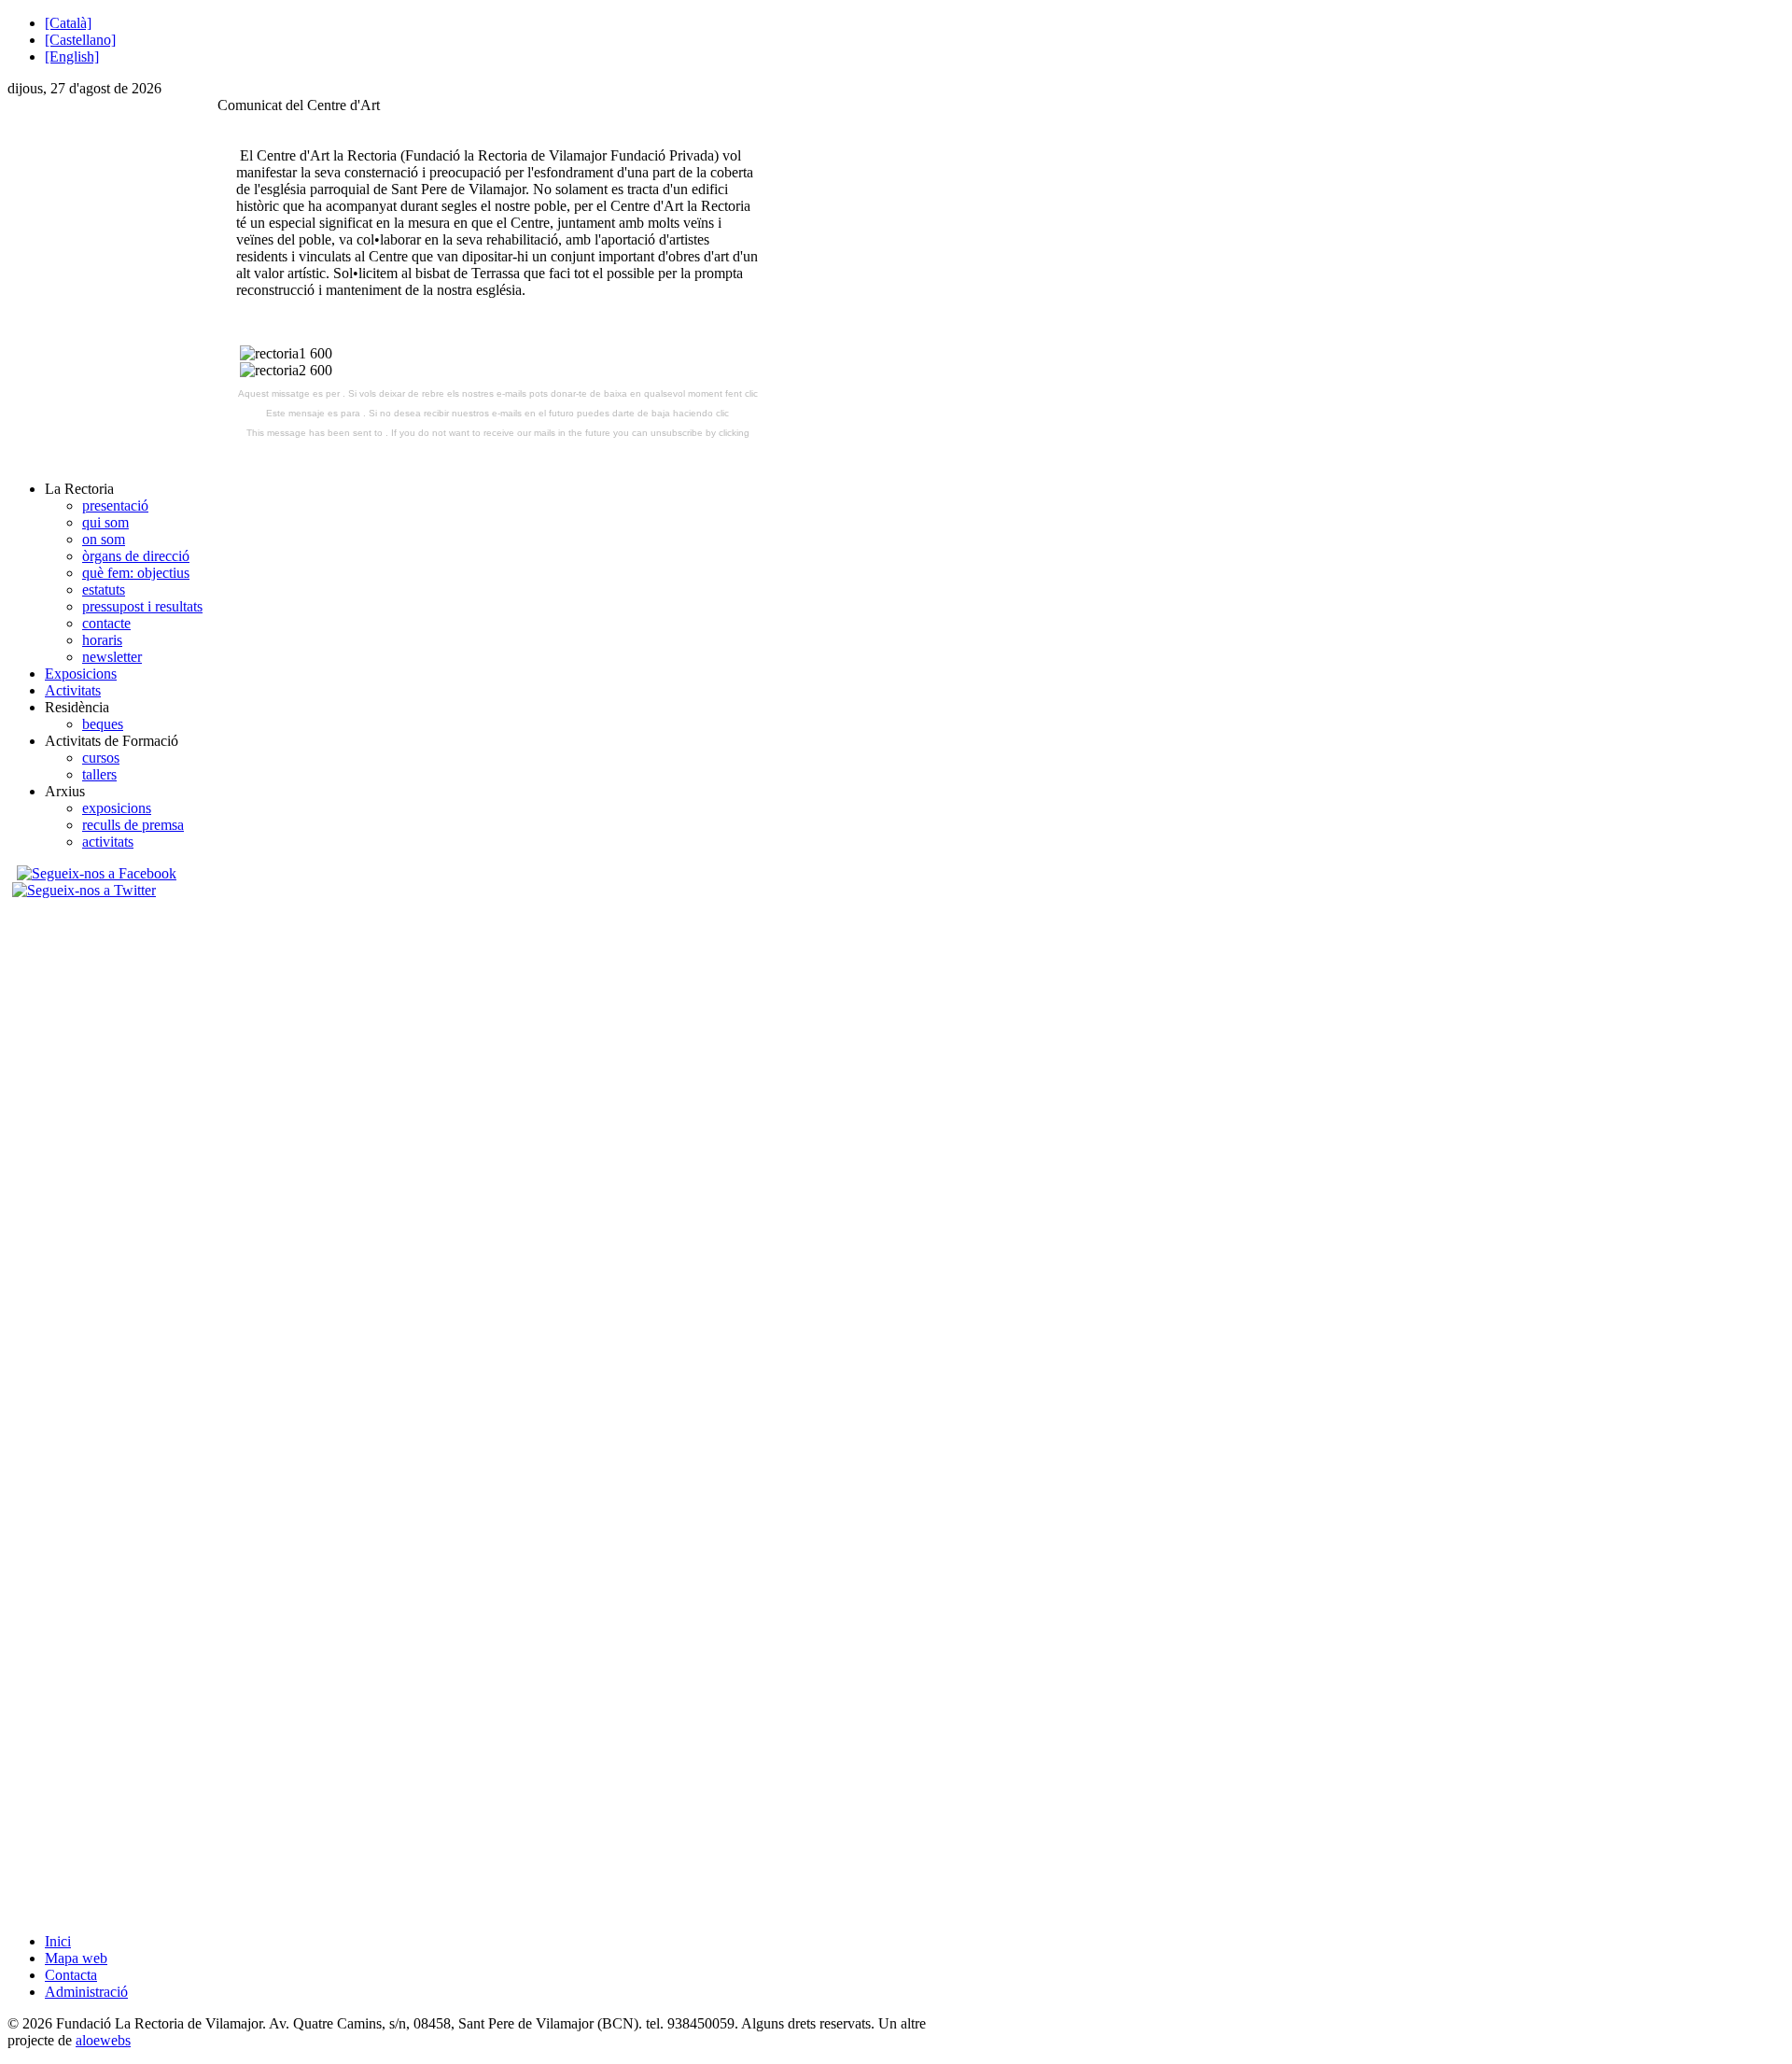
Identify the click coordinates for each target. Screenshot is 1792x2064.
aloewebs (103, 2040)
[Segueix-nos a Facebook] (94, 873)
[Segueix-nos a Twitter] (86, 890)
